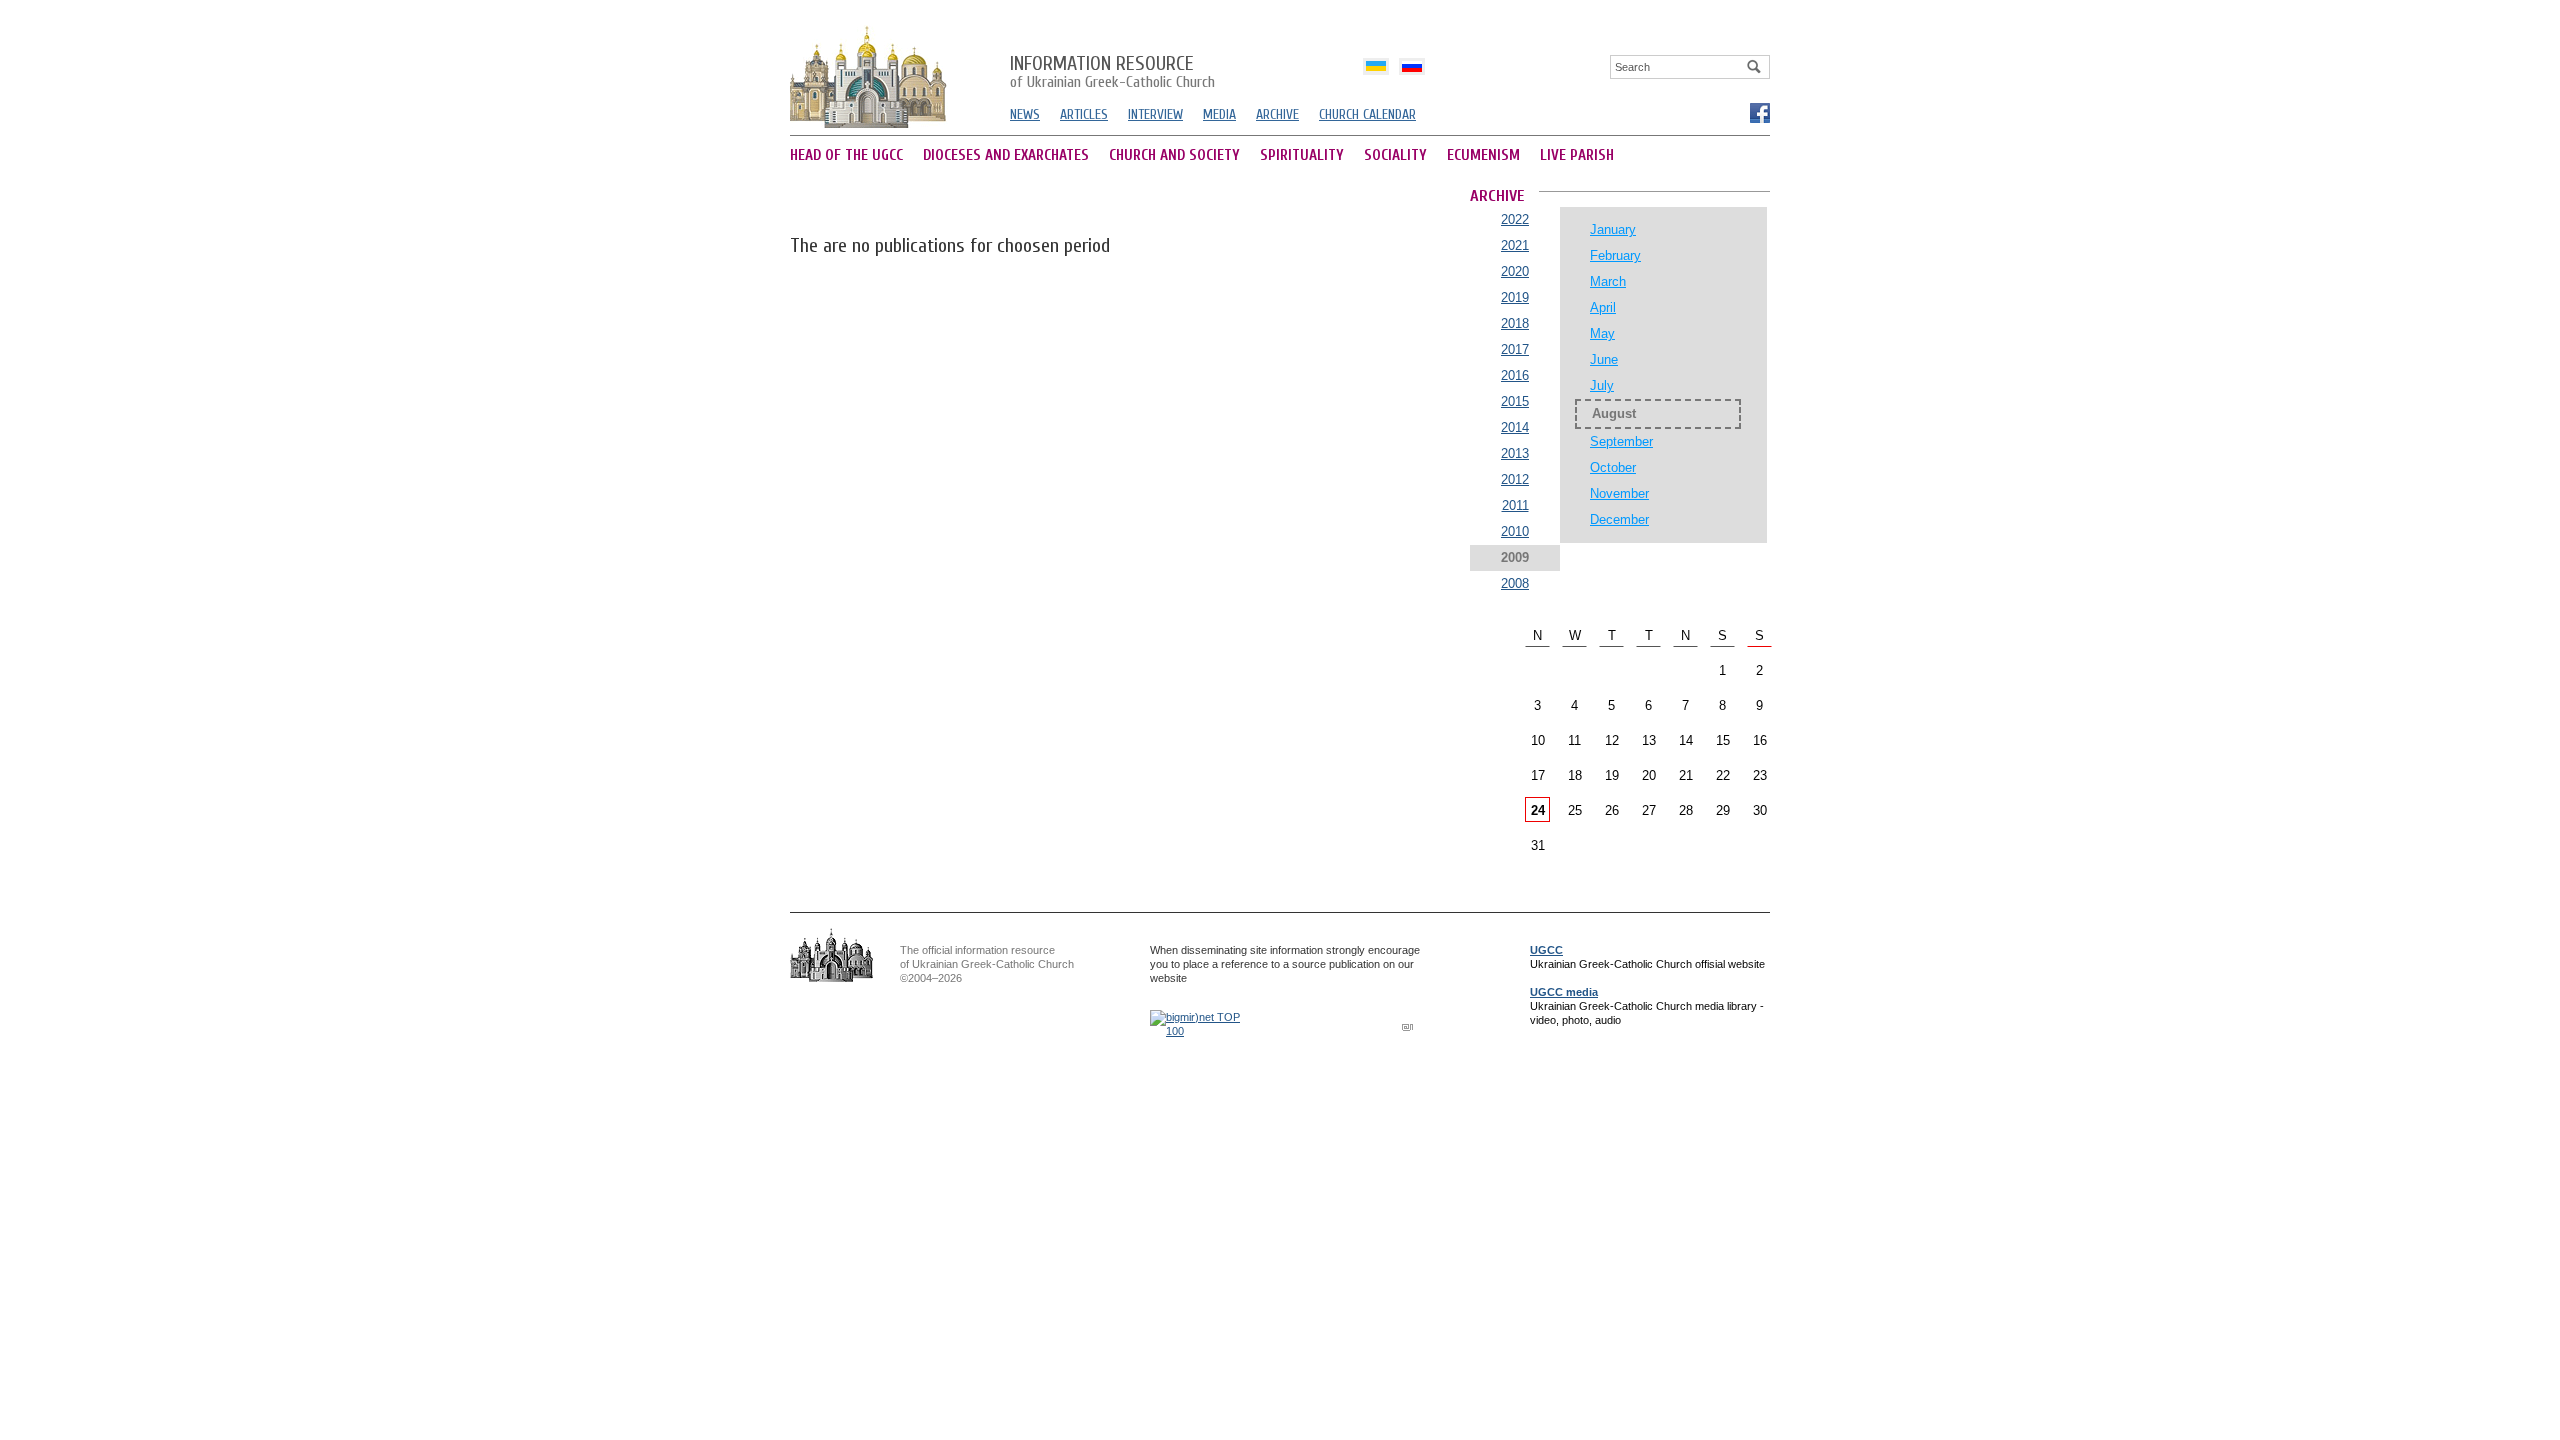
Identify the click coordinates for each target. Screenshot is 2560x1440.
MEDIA (1219, 114)
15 (1723, 740)
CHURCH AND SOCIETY (1174, 155)
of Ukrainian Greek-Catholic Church (1112, 73)
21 (1686, 775)
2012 (1515, 479)
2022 (1515, 219)
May (1602, 333)
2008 (1515, 583)
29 (1723, 810)
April (1603, 307)
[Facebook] (1759, 112)
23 (1760, 775)
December (1619, 519)
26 (1612, 810)
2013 (1515, 453)
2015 (1515, 401)
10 (1538, 740)
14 (1686, 740)
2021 (1515, 245)
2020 (1515, 271)
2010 (1515, 531)
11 (1574, 740)
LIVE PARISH (1577, 155)
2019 (1515, 297)
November (1619, 493)
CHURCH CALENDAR (1367, 114)
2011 (1515, 505)
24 (1538, 810)
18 (1575, 775)
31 (1538, 845)
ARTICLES (1084, 114)
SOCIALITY (1395, 155)
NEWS (1025, 114)
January (1613, 229)
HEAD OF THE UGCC (846, 155)
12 (1612, 740)
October (1613, 467)
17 (1538, 775)
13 (1649, 740)
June (1604, 359)
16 (1760, 740)
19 (1612, 775)
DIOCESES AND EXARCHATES (1006, 155)
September (1621, 441)
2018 (1515, 323)
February (1615, 255)
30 (1760, 810)
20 (1649, 775)
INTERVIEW (1155, 114)
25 (1575, 810)
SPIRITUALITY (1302, 155)
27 (1649, 810)
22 (1723, 775)
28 (1686, 810)
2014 (1515, 427)
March (1608, 281)
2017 (1515, 349)
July (1602, 385)
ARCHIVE (1277, 114)
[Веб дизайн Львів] (1410, 1026)
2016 (1515, 375)
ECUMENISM (1483, 155)
